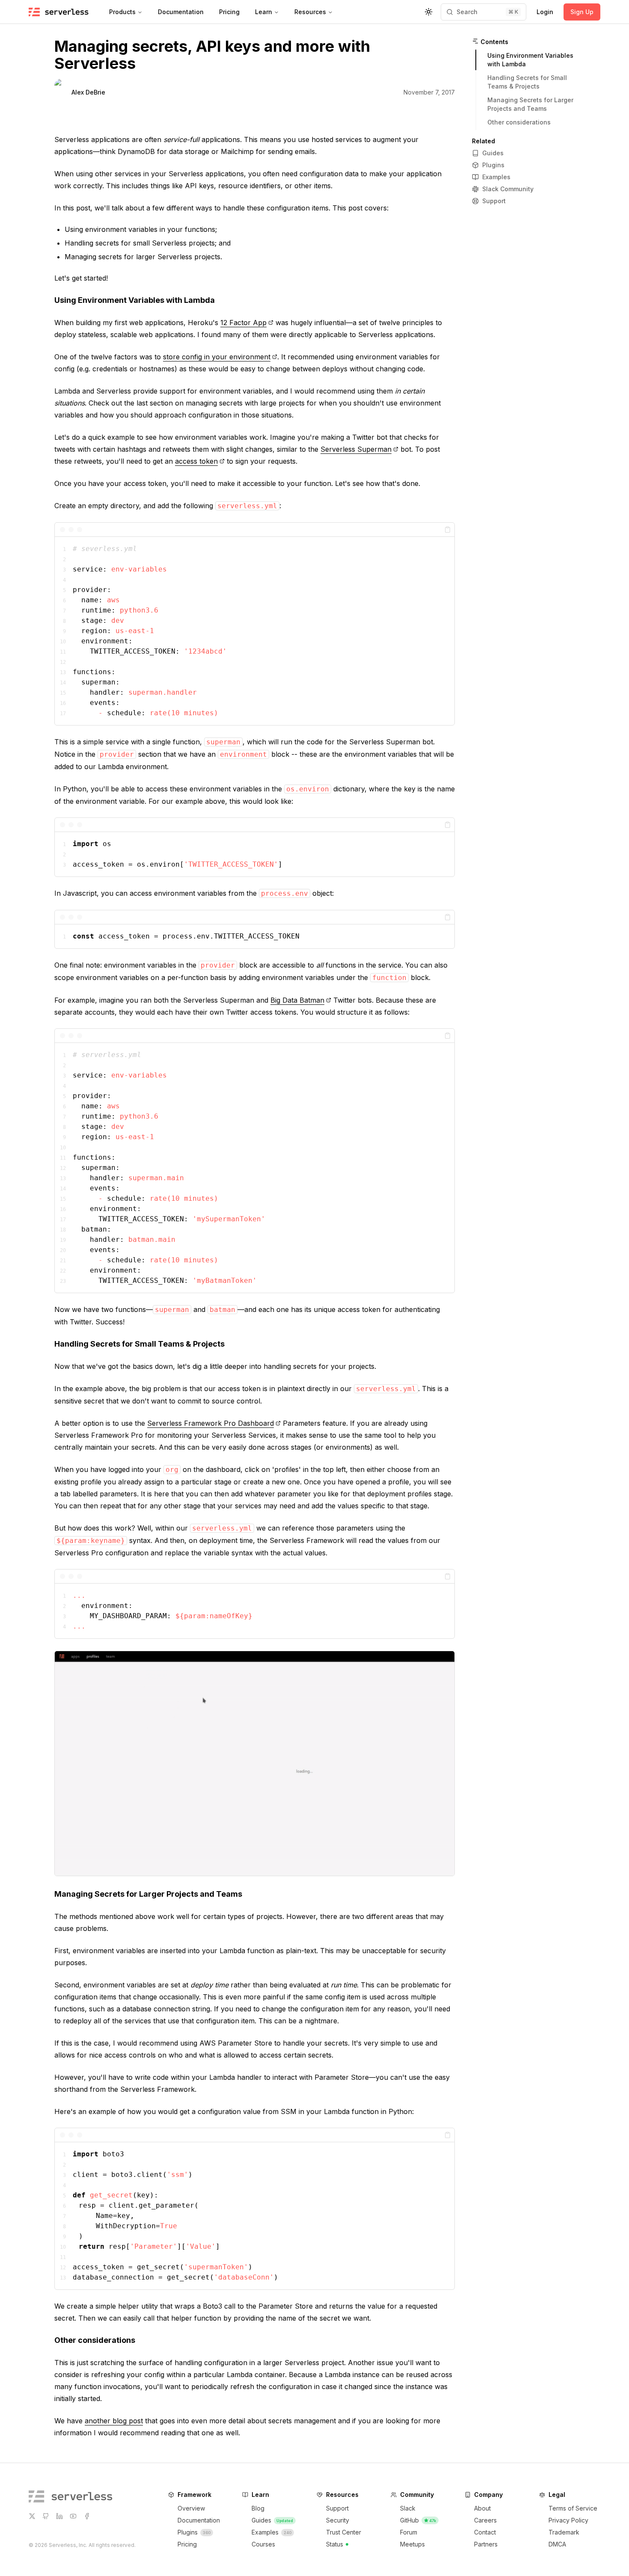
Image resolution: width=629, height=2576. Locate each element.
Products (122, 12)
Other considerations (95, 2340)
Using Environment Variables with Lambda (135, 300)
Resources (310, 12)
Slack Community (508, 189)
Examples (496, 177)
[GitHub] (46, 2516)
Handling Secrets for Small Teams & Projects (139, 1344)
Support (494, 201)
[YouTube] (73, 2516)
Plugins (493, 165)
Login (545, 12)
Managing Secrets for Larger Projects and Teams (148, 1894)
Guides (493, 153)
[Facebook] (87, 2516)
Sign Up (582, 12)
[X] (32, 2516)
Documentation (181, 12)
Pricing (229, 12)
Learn (264, 12)
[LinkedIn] (59, 2516)
